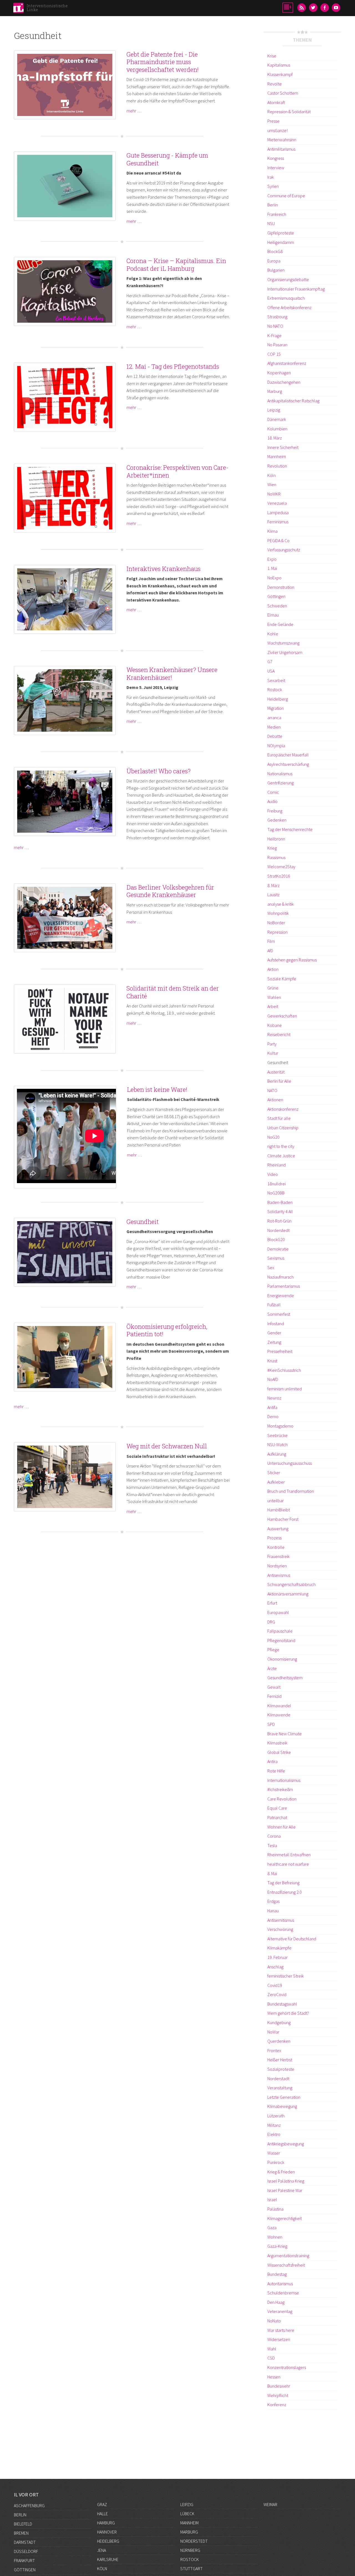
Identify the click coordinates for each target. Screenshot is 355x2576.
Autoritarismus (280, 2284)
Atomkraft (276, 102)
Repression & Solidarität (289, 112)
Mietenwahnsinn (282, 140)
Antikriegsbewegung (286, 2144)
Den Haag (276, 2302)
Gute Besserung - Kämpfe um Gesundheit (167, 159)
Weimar (270, 2504)
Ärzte (272, 1668)
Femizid (274, 1696)
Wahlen (274, 997)
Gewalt (274, 1687)
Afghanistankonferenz (287, 363)
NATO (272, 1090)
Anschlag (275, 1967)
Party (272, 1044)
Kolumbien (277, 429)
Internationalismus (284, 1780)
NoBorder (276, 923)
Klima (272, 531)
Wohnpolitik (278, 913)
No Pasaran (277, 345)
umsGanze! (277, 130)
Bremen (21, 2533)
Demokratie (278, 1249)
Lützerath (276, 2116)
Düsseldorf (26, 2551)
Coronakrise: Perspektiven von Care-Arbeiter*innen (177, 471)
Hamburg (106, 2523)
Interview (276, 168)
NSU (271, 223)
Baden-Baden (280, 1202)
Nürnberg (190, 2550)
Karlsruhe (108, 2559)
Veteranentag (280, 2311)
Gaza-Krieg (277, 2246)
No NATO (275, 326)
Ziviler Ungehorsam (285, 652)
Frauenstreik (278, 1556)
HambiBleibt (279, 1510)
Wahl (272, 2349)
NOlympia (276, 746)
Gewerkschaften (282, 1016)
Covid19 (275, 1985)
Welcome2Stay (281, 867)
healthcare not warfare (288, 1864)
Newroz (274, 1398)
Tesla (272, 1845)
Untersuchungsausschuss (290, 1463)
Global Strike (279, 1752)
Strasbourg (277, 317)
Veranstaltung (280, 2088)
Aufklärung (277, 1454)
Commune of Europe (286, 196)
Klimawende (279, 1715)
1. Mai (272, 568)
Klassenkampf (280, 74)
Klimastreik (277, 1743)
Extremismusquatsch (286, 298)
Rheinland (277, 1165)
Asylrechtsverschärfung (288, 764)
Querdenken (279, 2041)
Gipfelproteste (281, 233)
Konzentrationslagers (287, 2367)
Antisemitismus (281, 1920)
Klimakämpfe (279, 1948)
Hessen (274, 2377)
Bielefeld (23, 2524)
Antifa (272, 1407)
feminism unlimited (285, 1389)
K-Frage (274, 335)
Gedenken (277, 820)
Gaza (272, 2228)
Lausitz (273, 895)
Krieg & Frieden (281, 2172)
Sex (271, 1267)
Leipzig (274, 410)
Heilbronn (276, 839)
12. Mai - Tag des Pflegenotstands (173, 366)
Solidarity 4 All (280, 1211)
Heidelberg (278, 699)
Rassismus (276, 857)
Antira (272, 1761)
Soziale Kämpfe (282, 979)
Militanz (274, 2125)
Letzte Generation (284, 2097)
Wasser (274, 2153)
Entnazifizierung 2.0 (285, 1892)
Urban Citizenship (283, 1128)
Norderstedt (278, 1230)
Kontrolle (276, 1547)
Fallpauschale (280, 1631)
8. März (273, 885)
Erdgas (273, 1901)
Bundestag (277, 2274)
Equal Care (277, 1808)
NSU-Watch (277, 1444)
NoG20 (273, 1137)
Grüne (273, 988)
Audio (272, 801)
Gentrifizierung (281, 783)
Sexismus (276, 1258)
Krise (272, 56)
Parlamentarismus (284, 1286)
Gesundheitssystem (285, 1678)
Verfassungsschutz (284, 550)
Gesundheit (143, 1222)
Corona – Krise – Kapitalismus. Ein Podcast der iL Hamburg (176, 265)
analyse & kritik (281, 904)
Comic (273, 792)
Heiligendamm (281, 242)
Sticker (274, 1473)
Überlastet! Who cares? (159, 771)
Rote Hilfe (276, 1771)
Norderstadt (278, 2079)
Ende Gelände (280, 624)
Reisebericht (279, 1034)
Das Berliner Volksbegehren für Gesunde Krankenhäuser (170, 891)
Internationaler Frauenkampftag (296, 289)
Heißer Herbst (280, 2060)
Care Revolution (282, 1799)
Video (273, 1174)
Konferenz (277, 2405)
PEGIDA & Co (278, 541)
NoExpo (274, 578)
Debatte (275, 736)
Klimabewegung (282, 2106)
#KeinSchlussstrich (284, 1370)
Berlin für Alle (279, 1081)
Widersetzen (279, 2339)
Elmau (273, 615)
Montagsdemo (280, 1426)
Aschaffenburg (29, 2506)
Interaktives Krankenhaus (163, 569)
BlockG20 (276, 1239)
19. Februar (277, 1957)
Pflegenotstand (281, 1640)
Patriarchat (277, 1817)
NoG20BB (276, 1193)
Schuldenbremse (283, 2293)
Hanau (273, 1911)
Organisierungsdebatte (288, 279)
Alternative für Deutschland (292, 1939)
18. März (275, 438)
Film (271, 941)
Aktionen (275, 1100)
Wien (272, 484)
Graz (102, 2504)
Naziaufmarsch (281, 1277)
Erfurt (272, 1603)
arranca (274, 718)
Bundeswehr (279, 2386)
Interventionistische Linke (47, 8)
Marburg (275, 391)
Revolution (277, 466)
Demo (273, 1416)
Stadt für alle (279, 1118)
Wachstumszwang (283, 643)
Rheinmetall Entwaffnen (289, 1855)
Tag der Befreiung (283, 1883)
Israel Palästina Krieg (286, 2181)
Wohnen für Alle (282, 1827)
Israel (272, 2199)
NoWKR (274, 494)
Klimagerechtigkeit (285, 2218)
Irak (271, 177)
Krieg (272, 848)
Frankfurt (24, 2560)
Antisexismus (279, 1575)
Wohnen (275, 2237)
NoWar (273, 2032)
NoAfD (273, 1379)
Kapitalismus (279, 65)
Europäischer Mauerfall (288, 755)
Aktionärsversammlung (288, 1594)
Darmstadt (25, 2542)
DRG (271, 1622)
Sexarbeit (276, 680)
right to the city (281, 1146)
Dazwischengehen (284, 382)
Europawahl (278, 1612)
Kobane (275, 1025)
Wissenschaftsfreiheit (286, 2265)
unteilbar (276, 1501)
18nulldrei (277, 1184)
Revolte (275, 84)
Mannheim (277, 456)
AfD (270, 951)
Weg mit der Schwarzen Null (167, 1446)
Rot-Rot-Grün (279, 1221)
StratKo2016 (279, 876)
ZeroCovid (277, 1994)
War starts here (281, 2330)
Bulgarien (276, 270)
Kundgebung (279, 2022)
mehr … (134, 111)
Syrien (273, 186)
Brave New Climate (285, 1734)
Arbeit (273, 1006)
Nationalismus (280, 774)
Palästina (275, 2209)
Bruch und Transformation (291, 1491)
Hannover (107, 2532)
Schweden (277, 606)
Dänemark (277, 419)
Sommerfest (279, 1314)
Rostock (275, 690)
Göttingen (276, 596)
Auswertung (278, 1529)
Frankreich (277, 214)
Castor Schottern (283, 93)
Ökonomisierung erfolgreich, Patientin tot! (167, 1330)
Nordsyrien (277, 1566)
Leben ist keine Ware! (157, 1089)
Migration (276, 708)
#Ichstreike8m (280, 1789)
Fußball (274, 1305)
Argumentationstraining (288, 2256)
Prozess (274, 1538)
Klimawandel (279, 1706)
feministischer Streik (286, 1976)
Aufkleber (276, 1482)
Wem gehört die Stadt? (288, 2013)
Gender (274, 1333)
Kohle (273, 634)
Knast (272, 1361)
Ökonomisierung (282, 1659)
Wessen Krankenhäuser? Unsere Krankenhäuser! (172, 674)
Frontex (274, 2050)
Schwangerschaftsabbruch (291, 1584)
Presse (273, 121)
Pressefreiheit (280, 1351)
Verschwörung (280, 1929)
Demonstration (281, 587)
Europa (274, 261)
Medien (274, 727)
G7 (270, 661)
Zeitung (274, 1342)
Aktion (273, 969)
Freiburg (275, 811)
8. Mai (272, 1873)
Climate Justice (281, 1156)
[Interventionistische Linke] (18, 9)
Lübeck (187, 2514)
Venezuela (277, 503)
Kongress (276, 158)
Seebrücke (277, 1435)
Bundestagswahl (282, 2004)
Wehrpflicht (278, 2395)
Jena (102, 2550)
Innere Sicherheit (283, 447)
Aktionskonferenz (283, 1109)
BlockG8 (275, 251)
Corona (274, 1836)
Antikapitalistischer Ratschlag (293, 401)
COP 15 (274, 354)
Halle (102, 2514)
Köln (272, 475)
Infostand (276, 1324)
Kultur (273, 1053)
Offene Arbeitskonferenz (289, 307)
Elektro (274, 2134)
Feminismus (278, 522)
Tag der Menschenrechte (290, 829)
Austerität (276, 1072)
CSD (271, 2358)
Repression (277, 932)
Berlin (273, 205)
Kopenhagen (279, 373)
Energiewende (281, 1295)
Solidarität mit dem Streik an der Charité (173, 992)
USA (271, 671)
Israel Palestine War (285, 2190)
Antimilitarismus (281, 149)
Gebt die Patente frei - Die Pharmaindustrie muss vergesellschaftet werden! (163, 62)
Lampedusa (278, 512)
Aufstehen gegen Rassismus (292, 960)
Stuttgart (192, 2569)
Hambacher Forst (283, 1519)
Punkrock (276, 2162)
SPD (271, 1724)
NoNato (274, 2321)
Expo (272, 559)
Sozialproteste (281, 2069)
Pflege (273, 1650)
